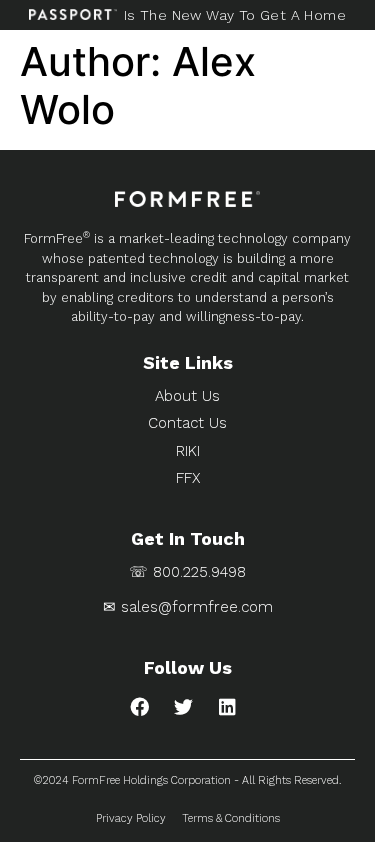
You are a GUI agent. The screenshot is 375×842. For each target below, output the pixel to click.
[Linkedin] (228, 707)
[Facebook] (139, 707)
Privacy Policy (131, 818)
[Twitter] (183, 707)
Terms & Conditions (231, 818)
